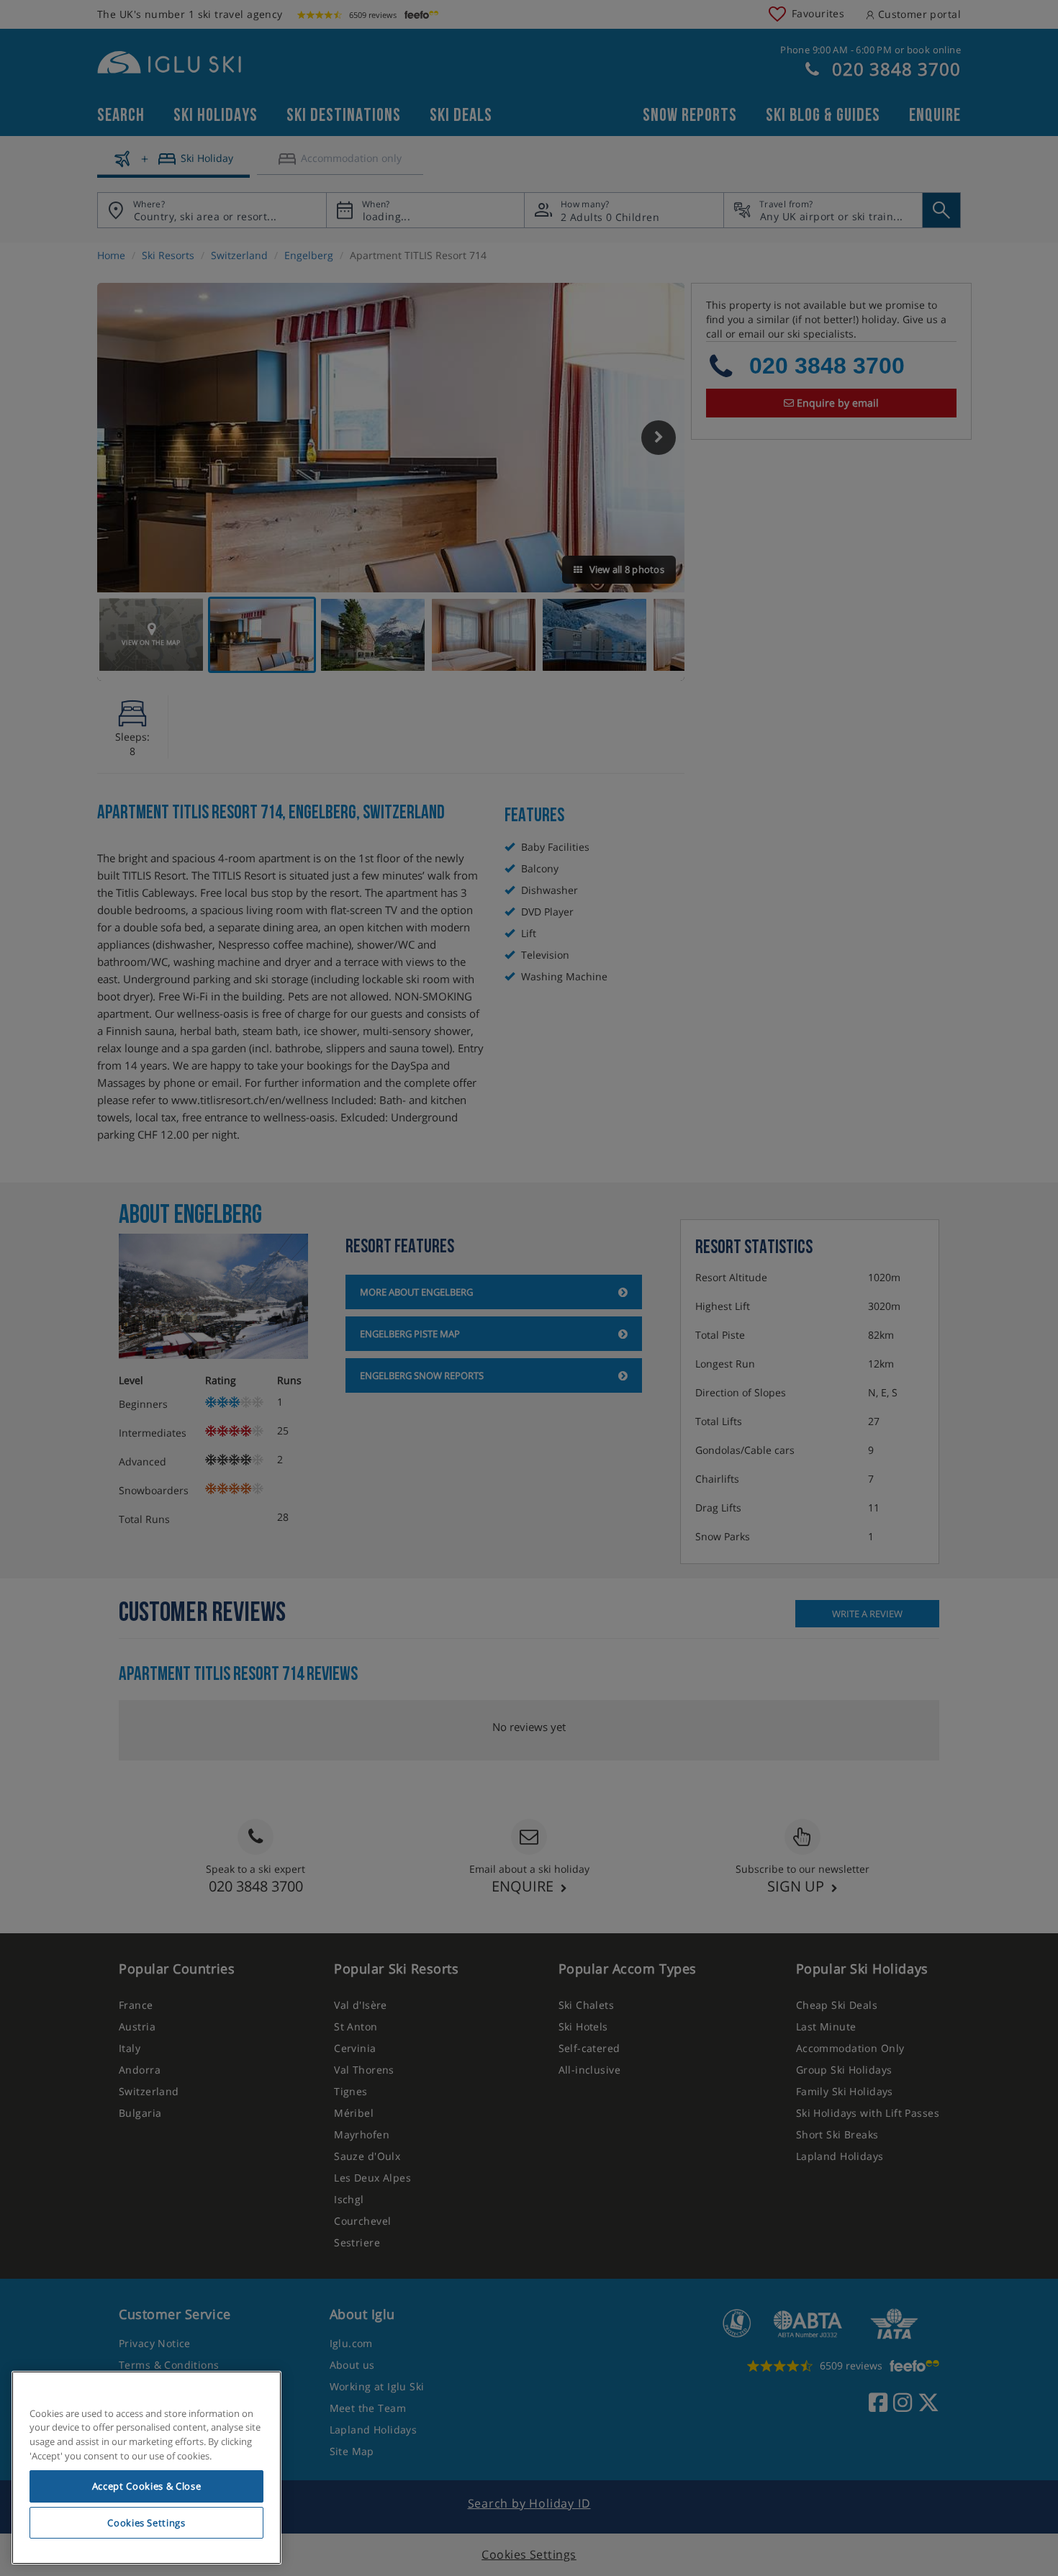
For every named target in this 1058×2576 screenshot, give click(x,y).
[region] (146, 2468)
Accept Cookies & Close (146, 2486)
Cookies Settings (146, 2523)
